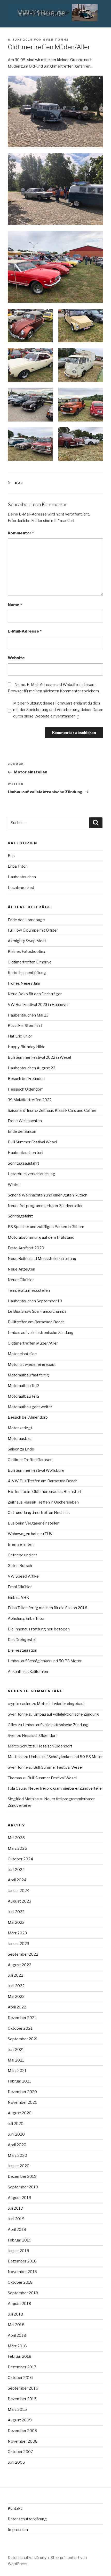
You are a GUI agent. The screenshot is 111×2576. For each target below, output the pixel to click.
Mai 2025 (16, 1838)
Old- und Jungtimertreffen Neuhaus (39, 1513)
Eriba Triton (18, 866)
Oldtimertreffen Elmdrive (30, 962)
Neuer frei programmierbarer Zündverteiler (45, 1206)
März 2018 (17, 2346)
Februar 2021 (19, 2081)
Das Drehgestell (22, 1640)
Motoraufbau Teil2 (24, 1396)
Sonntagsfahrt (20, 1216)
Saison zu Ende (21, 1449)
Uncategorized (21, 888)
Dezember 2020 (22, 2092)
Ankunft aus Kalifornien (28, 1672)
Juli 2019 (15, 2208)
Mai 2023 (16, 1922)
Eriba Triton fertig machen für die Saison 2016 (47, 1608)
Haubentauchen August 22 (31, 1068)
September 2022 (23, 1954)
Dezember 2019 (22, 2176)
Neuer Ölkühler (21, 1280)
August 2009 (20, 2420)
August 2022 (19, 1965)
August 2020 (20, 2113)
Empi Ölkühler (20, 1587)
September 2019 (23, 2187)
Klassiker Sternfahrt (25, 1026)
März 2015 (17, 2410)
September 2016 (23, 2388)
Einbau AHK (18, 1598)
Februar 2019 (20, 2240)
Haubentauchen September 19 (35, 1301)
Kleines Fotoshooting (27, 952)
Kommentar (21, 533)
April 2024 (17, 1880)
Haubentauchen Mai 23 (28, 1015)
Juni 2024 (16, 1870)
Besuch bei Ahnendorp (28, 1417)
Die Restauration (22, 1650)
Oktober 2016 (20, 2378)
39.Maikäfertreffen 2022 (30, 1100)
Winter (14, 1185)
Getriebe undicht (22, 1555)
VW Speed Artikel (24, 1576)
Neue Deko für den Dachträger (35, 994)
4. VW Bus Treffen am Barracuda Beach (43, 1481)
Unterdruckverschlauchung (31, 1174)
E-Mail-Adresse (25, 631)
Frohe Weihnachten (25, 1121)
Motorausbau (20, 1439)
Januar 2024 (19, 1891)
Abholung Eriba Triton (27, 1619)
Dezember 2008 (22, 2431)
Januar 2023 (18, 1944)
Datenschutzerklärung (27, 2519)
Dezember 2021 (22, 2018)
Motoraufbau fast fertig (28, 1375)
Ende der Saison (22, 1131)
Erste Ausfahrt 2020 (26, 1248)
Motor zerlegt (20, 1428)
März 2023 (17, 1933)
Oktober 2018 (20, 2282)
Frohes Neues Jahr (24, 983)
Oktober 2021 (20, 2028)
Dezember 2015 (22, 2399)
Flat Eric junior (20, 1036)
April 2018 (17, 2335)
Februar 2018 (20, 2356)
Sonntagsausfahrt (23, 1163)
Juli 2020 (16, 2124)
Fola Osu (15, 1788)
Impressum (18, 2530)
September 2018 (23, 2293)
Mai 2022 (16, 1997)
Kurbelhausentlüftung (27, 973)
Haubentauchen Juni (25, 1153)
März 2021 (17, 2071)
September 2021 (23, 2039)
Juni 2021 (16, 2050)
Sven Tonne (56, 40)
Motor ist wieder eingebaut (32, 1365)
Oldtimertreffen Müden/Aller (33, 1343)
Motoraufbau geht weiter (30, 1407)
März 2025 (17, 1848)
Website (16, 658)
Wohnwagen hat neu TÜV (30, 1534)
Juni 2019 (16, 2219)
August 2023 (19, 1901)
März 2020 (17, 2156)
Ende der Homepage (26, 920)
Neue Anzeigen (21, 1269)
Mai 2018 (16, 2325)
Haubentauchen (22, 877)
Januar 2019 (18, 2251)
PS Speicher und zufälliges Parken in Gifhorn (46, 1227)
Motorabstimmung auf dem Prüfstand (41, 1237)
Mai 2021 (16, 2060)
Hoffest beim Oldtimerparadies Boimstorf (45, 1492)
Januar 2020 (19, 2166)
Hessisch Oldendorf (25, 1089)
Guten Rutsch (20, 1566)
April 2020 (17, 2145)
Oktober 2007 (20, 2452)
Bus (19, 483)
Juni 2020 (16, 2134)
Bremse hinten (21, 1544)
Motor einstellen (22, 1354)
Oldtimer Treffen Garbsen (30, 1460)
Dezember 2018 (22, 2261)
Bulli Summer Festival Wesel (32, 1142)
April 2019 (17, 2230)
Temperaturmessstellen (29, 1290)
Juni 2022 (16, 1986)
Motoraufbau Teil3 (24, 1386)
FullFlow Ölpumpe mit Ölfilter (33, 930)
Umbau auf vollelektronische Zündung (41, 1333)
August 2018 (19, 2304)
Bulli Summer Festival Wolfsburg (36, 1470)
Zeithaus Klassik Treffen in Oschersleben (43, 1502)
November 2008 (23, 2441)
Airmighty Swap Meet (27, 941)
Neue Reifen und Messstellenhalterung (42, 1259)
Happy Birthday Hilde (27, 1047)
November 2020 (23, 2102)
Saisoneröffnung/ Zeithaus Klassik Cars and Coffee (52, 1111)
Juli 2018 (15, 2314)
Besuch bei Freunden (26, 1079)
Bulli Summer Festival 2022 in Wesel (39, 1057)
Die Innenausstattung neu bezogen (39, 1629)
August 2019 (19, 2198)
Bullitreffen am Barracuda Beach (36, 1322)
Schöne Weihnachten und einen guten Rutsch (47, 1195)
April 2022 (17, 2007)
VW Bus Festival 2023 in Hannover (38, 1005)
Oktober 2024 (20, 1859)
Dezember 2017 (22, 2367)
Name (15, 605)
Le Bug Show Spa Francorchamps (37, 1311)
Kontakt (15, 2508)
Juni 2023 (16, 1912)
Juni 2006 (16, 2462)
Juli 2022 (15, 1975)
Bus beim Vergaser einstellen (34, 1523)
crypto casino (20, 1704)
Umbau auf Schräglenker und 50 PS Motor (45, 1661)
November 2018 (22, 2272)
